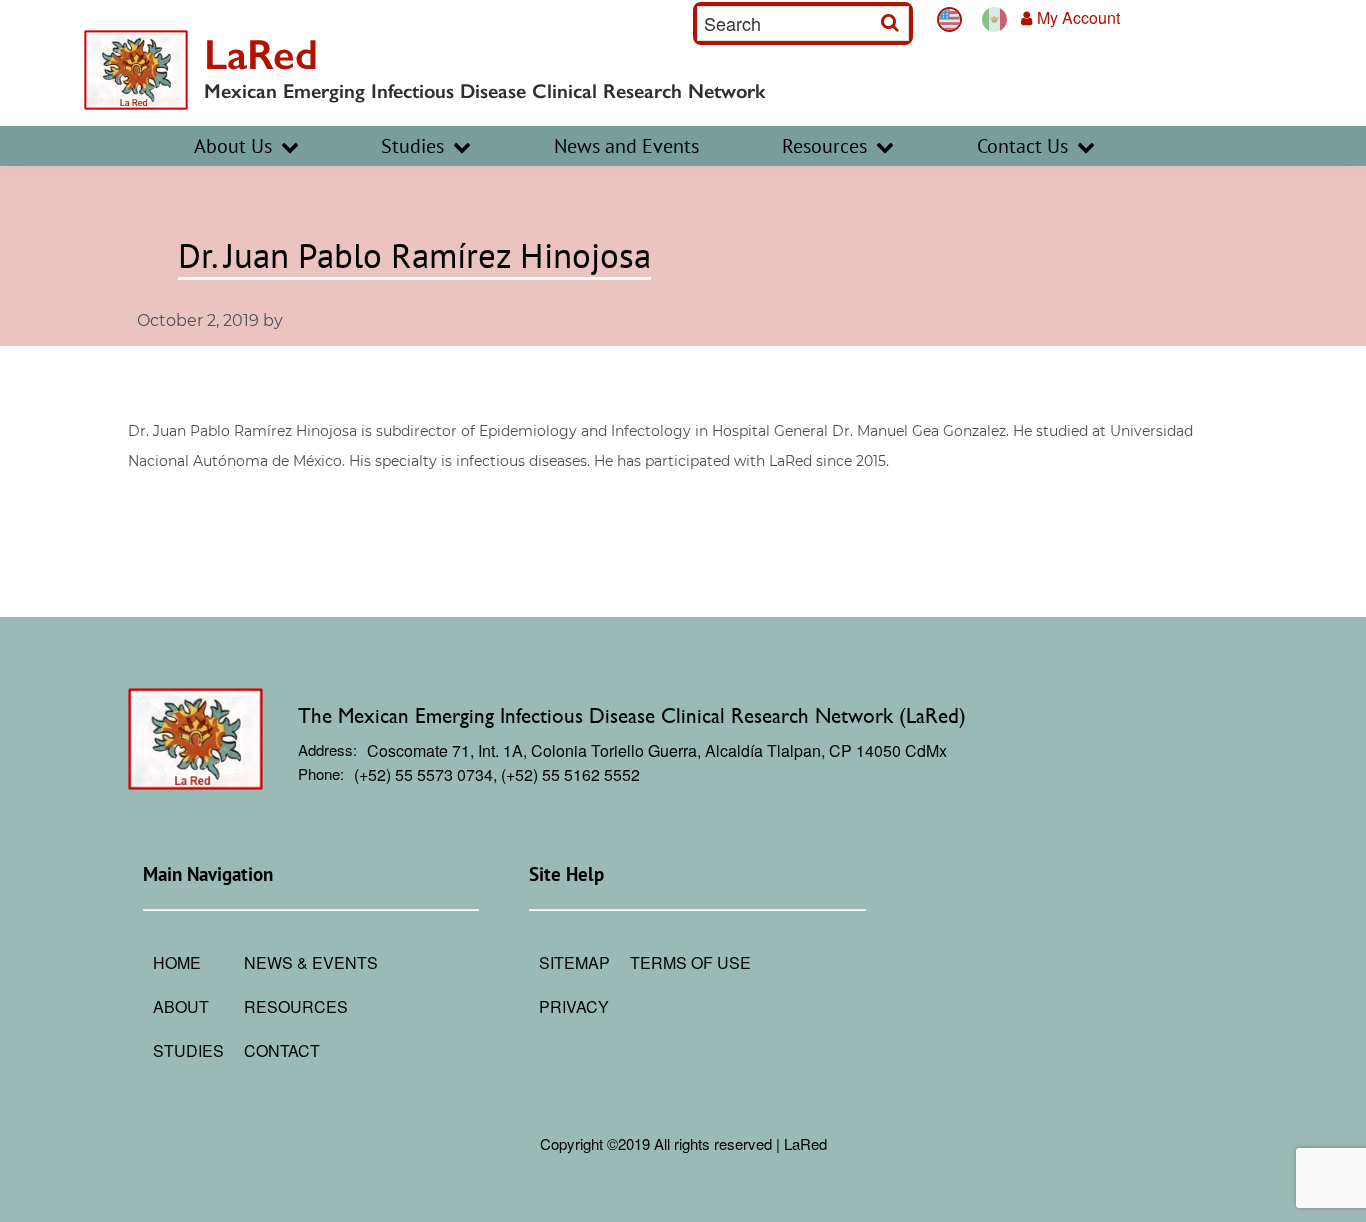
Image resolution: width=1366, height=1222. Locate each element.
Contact (282, 1050)
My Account (1078, 17)
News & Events (311, 962)
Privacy (574, 1006)
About (181, 1006)
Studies (188, 1050)
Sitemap (574, 962)
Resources (296, 1006)
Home (177, 962)
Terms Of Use (690, 962)
